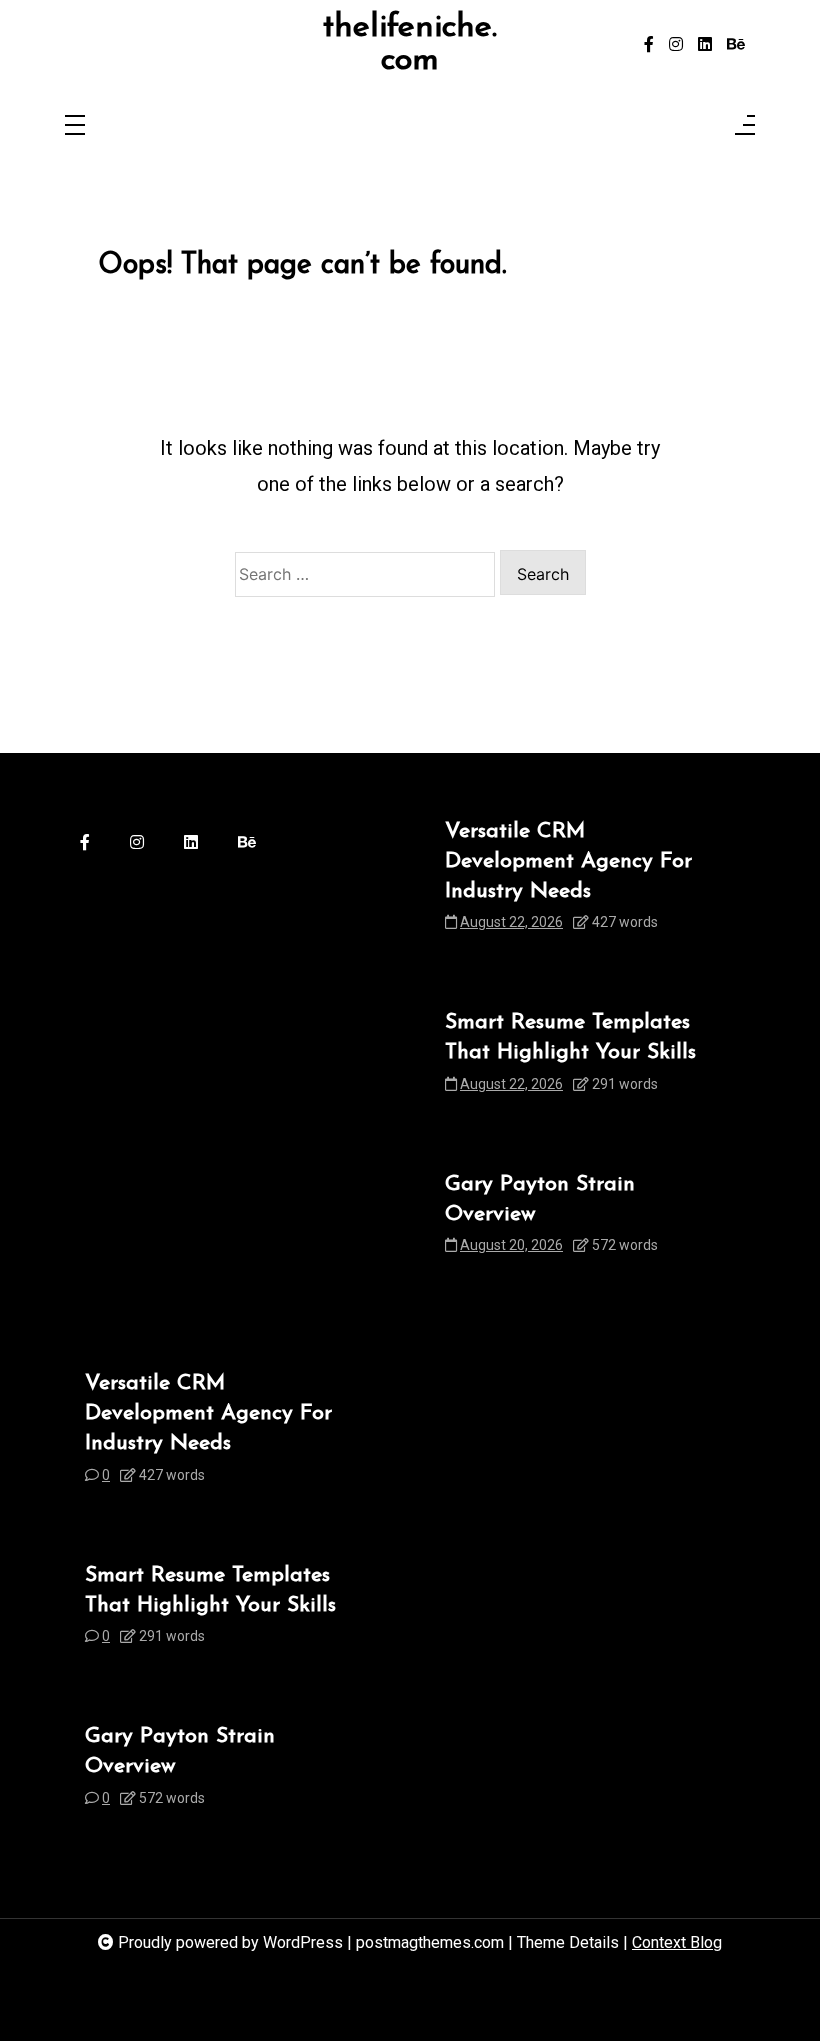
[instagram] (676, 45)
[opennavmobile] (745, 126)
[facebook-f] (649, 45)
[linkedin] (705, 45)
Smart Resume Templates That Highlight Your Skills (570, 1037)
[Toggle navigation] (75, 126)
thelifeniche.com (410, 44)
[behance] (736, 45)
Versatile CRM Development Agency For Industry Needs (568, 861)
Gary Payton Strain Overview (540, 1199)
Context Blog (677, 1942)
